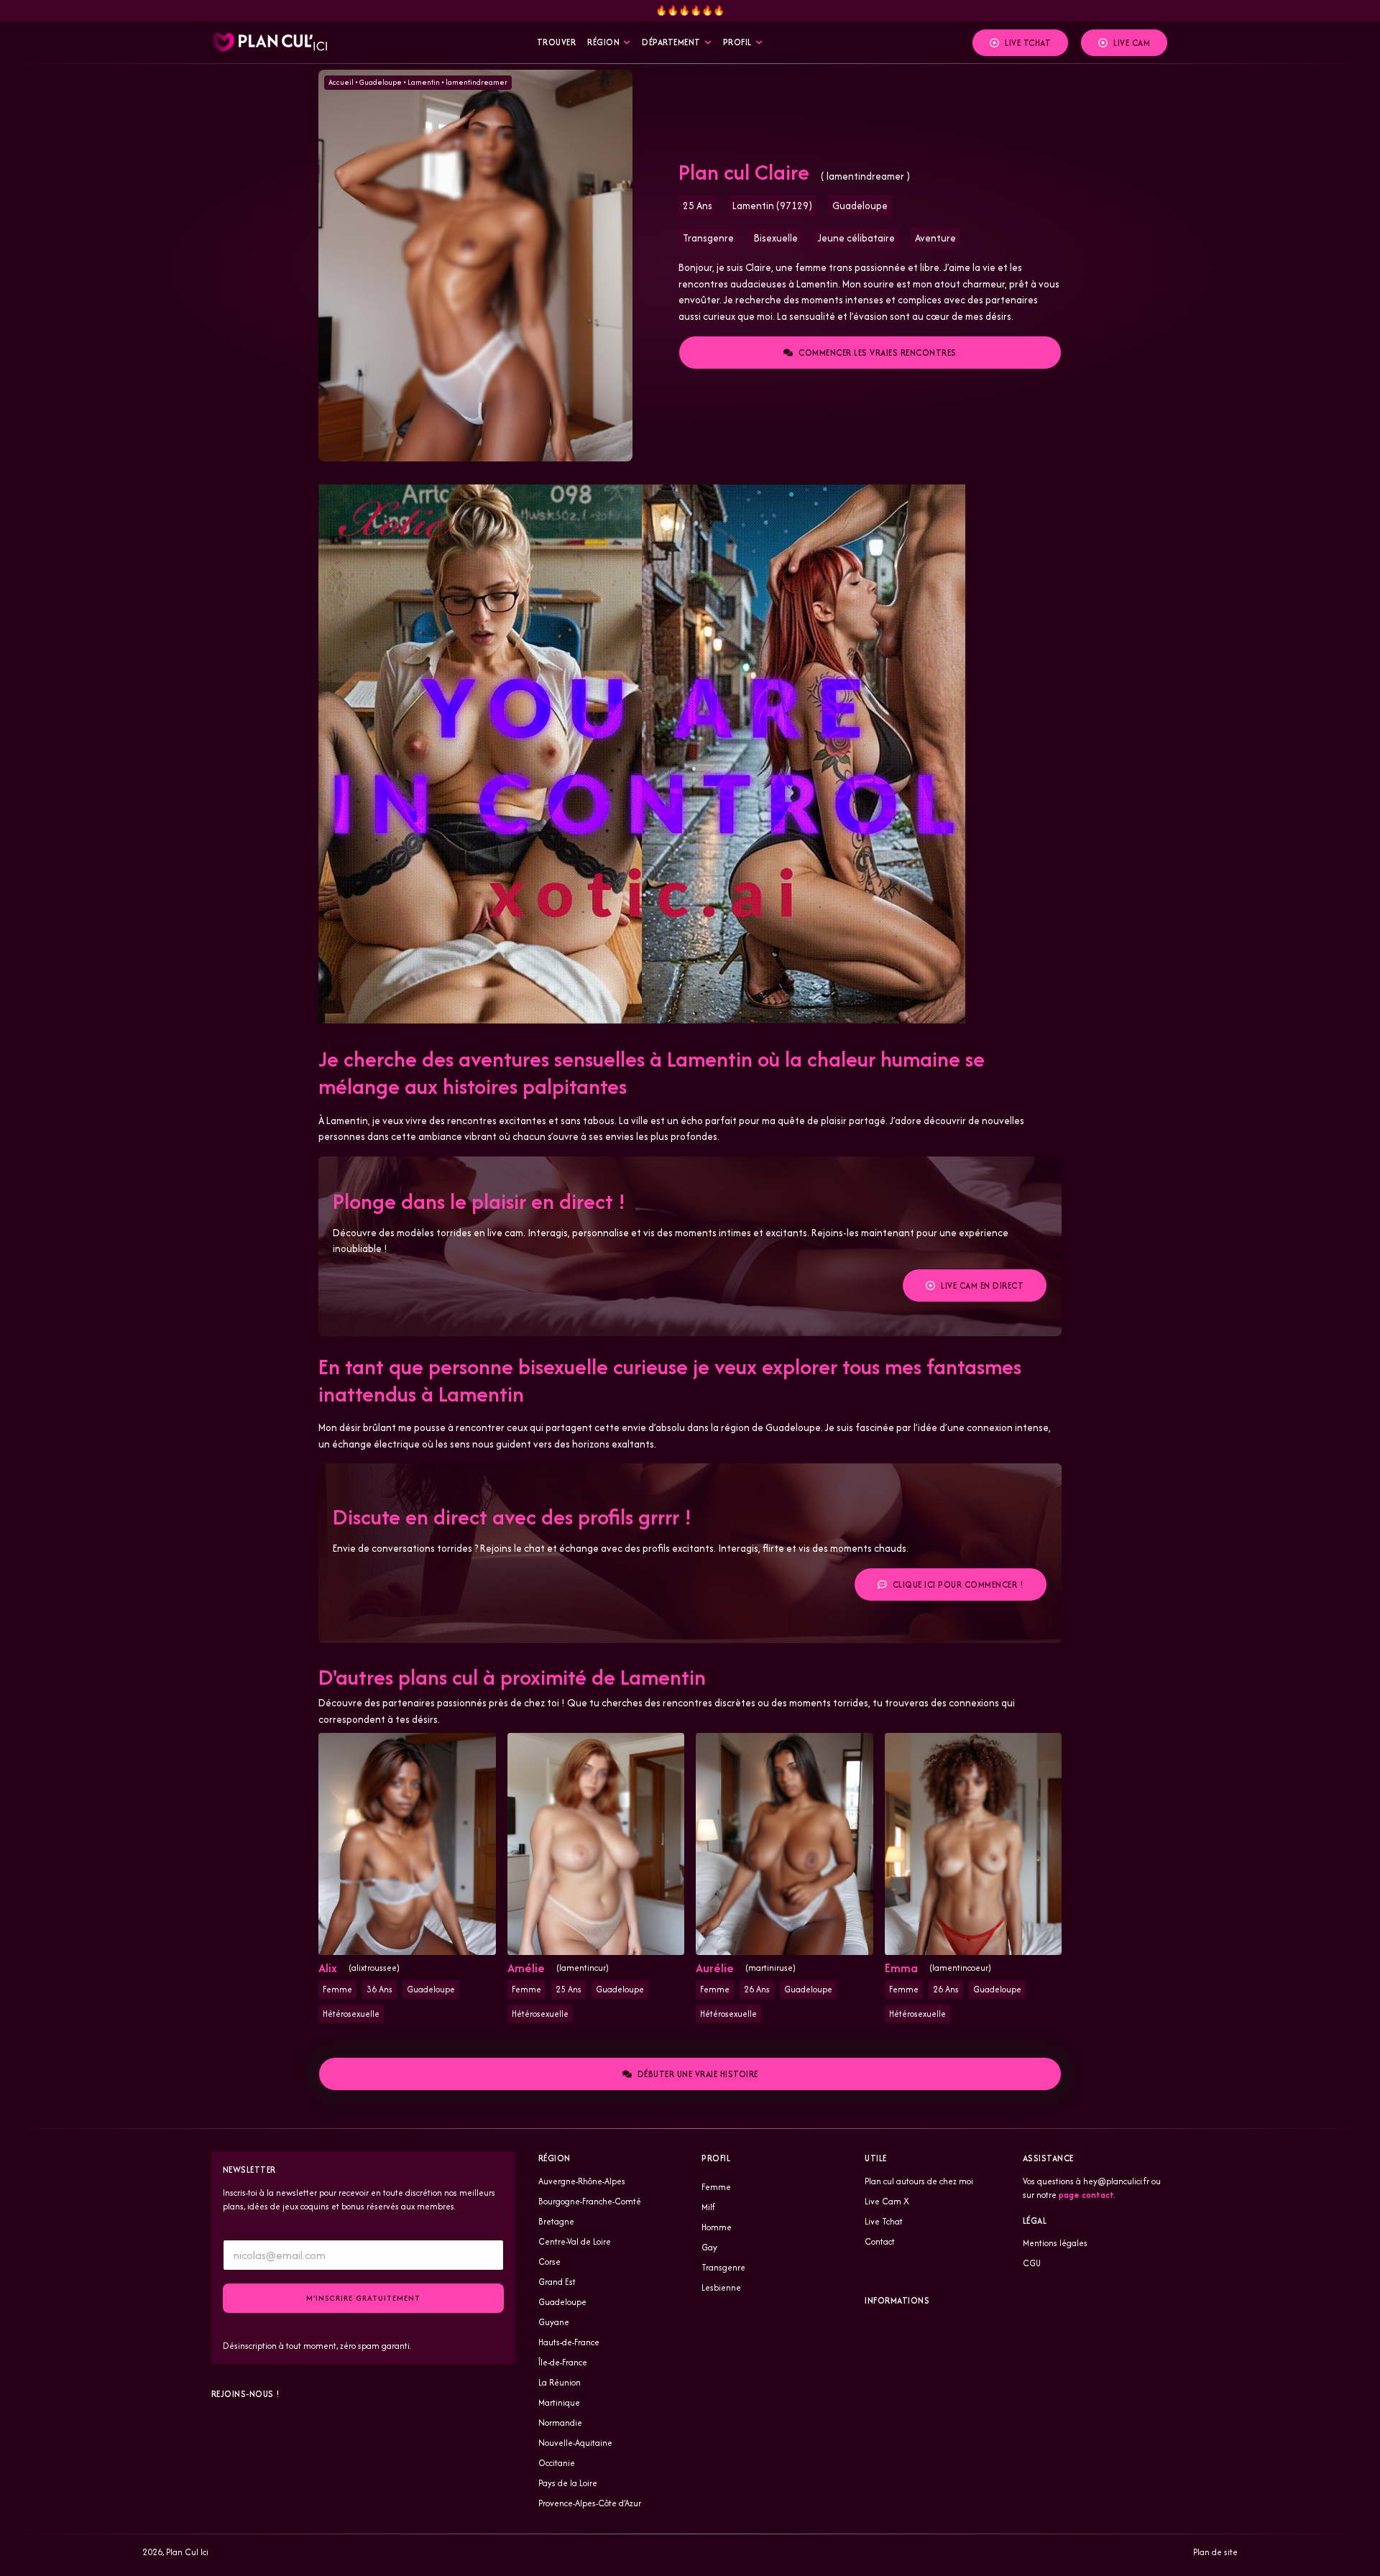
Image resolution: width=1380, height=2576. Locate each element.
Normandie (560, 2423)
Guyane (554, 2322)
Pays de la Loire (568, 2483)
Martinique (559, 2402)
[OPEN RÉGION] (627, 42)
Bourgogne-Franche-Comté (590, 2201)
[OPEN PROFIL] (759, 42)
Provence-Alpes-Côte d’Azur (590, 2503)
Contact (880, 2241)
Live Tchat (884, 2221)
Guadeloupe (381, 82)
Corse (549, 2262)
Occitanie (557, 2463)
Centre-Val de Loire (575, 2241)
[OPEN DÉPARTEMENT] (708, 42)
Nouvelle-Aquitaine (575, 2443)
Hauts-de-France (569, 2342)
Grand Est (557, 2282)
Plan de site (1215, 2552)
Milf (708, 2207)
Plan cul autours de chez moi (919, 2181)
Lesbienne (721, 2287)
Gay (709, 2247)
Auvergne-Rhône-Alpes (582, 2181)
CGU (1032, 2263)
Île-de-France (563, 2362)
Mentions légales (1055, 2243)
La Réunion (560, 2382)
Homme (717, 2227)
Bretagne (556, 2221)
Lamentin (424, 82)
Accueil (341, 82)
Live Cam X (887, 2201)
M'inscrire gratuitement (363, 2298)
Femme (716, 2187)
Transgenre (723, 2267)
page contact (1086, 2195)
